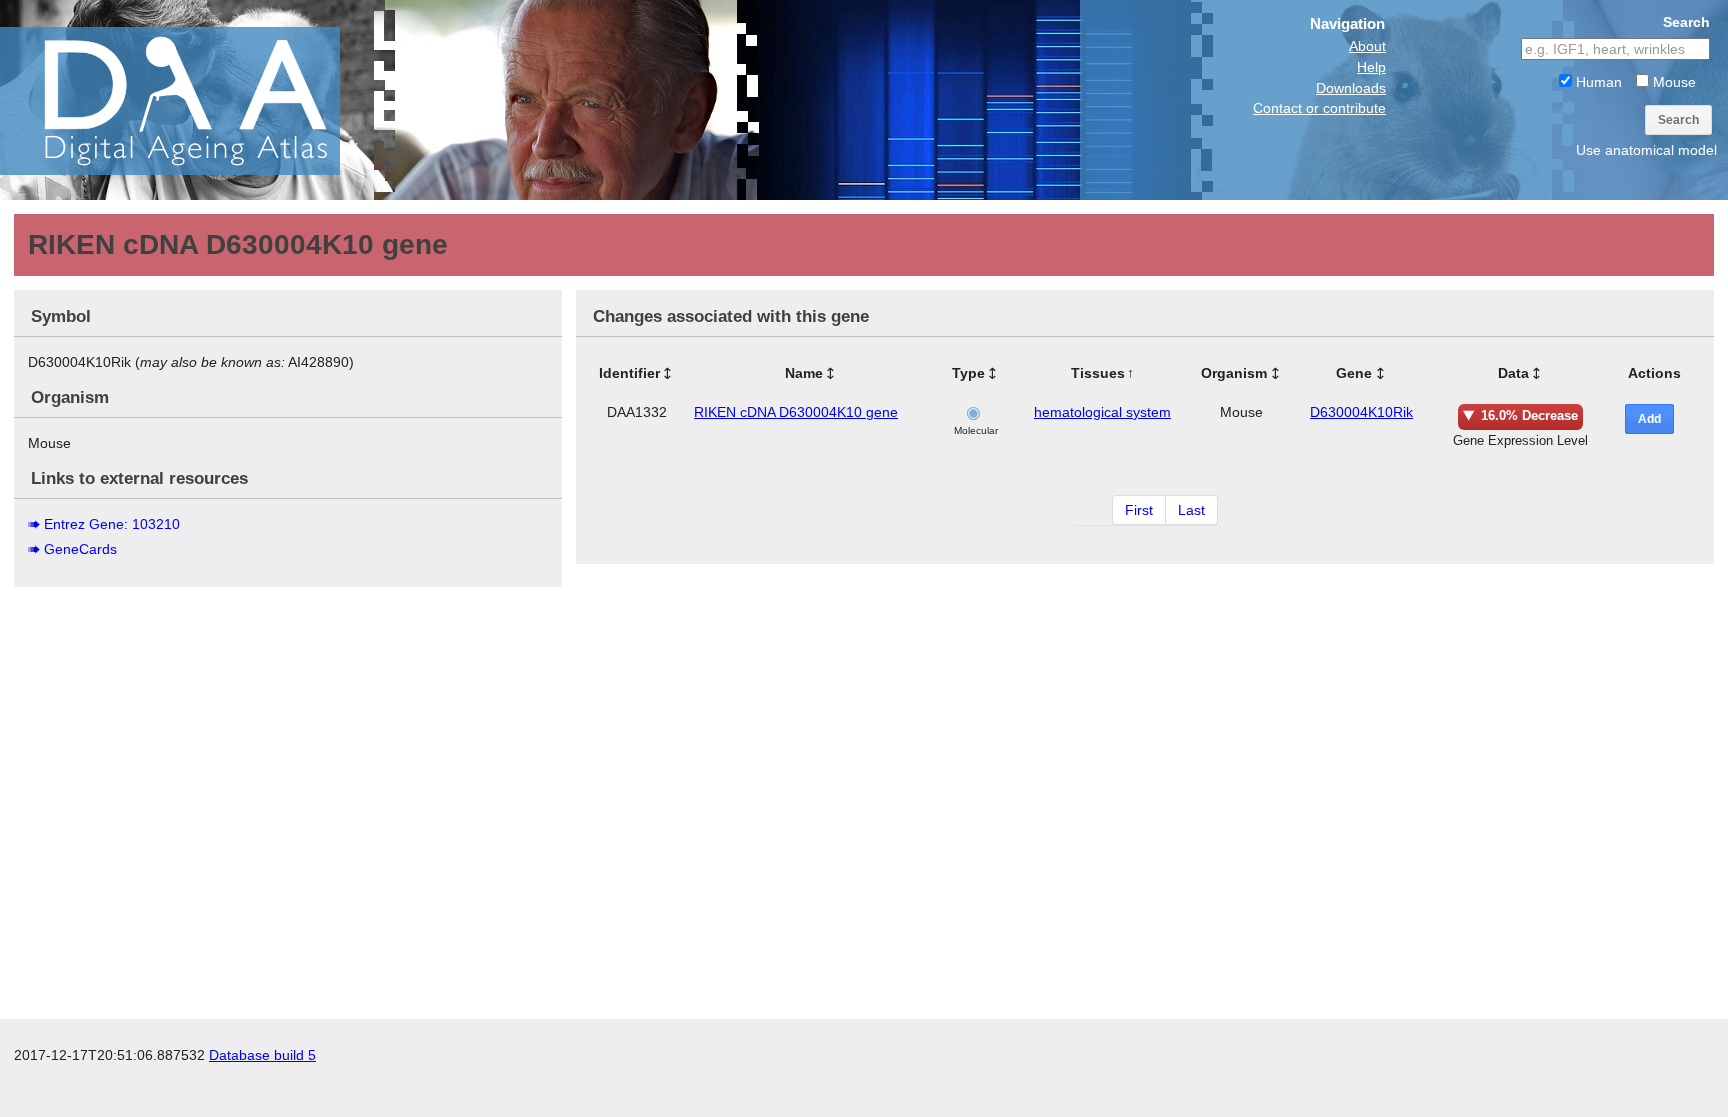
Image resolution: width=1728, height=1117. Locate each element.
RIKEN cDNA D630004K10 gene (796, 412)
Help (1371, 67)
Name (804, 373)
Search (1678, 120)
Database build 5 (262, 1055)
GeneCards (80, 549)
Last (1191, 510)
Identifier (629, 373)
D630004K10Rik (1361, 412)
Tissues (1098, 373)
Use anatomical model (1646, 150)
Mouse (1672, 82)
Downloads (1351, 88)
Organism (1234, 373)
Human (1597, 82)
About (1367, 46)
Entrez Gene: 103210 (112, 524)
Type (968, 373)
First (1139, 510)
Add (1649, 419)
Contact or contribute (1319, 108)
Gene (1354, 373)
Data (1513, 373)
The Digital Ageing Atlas (200, 100)
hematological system (1102, 412)
